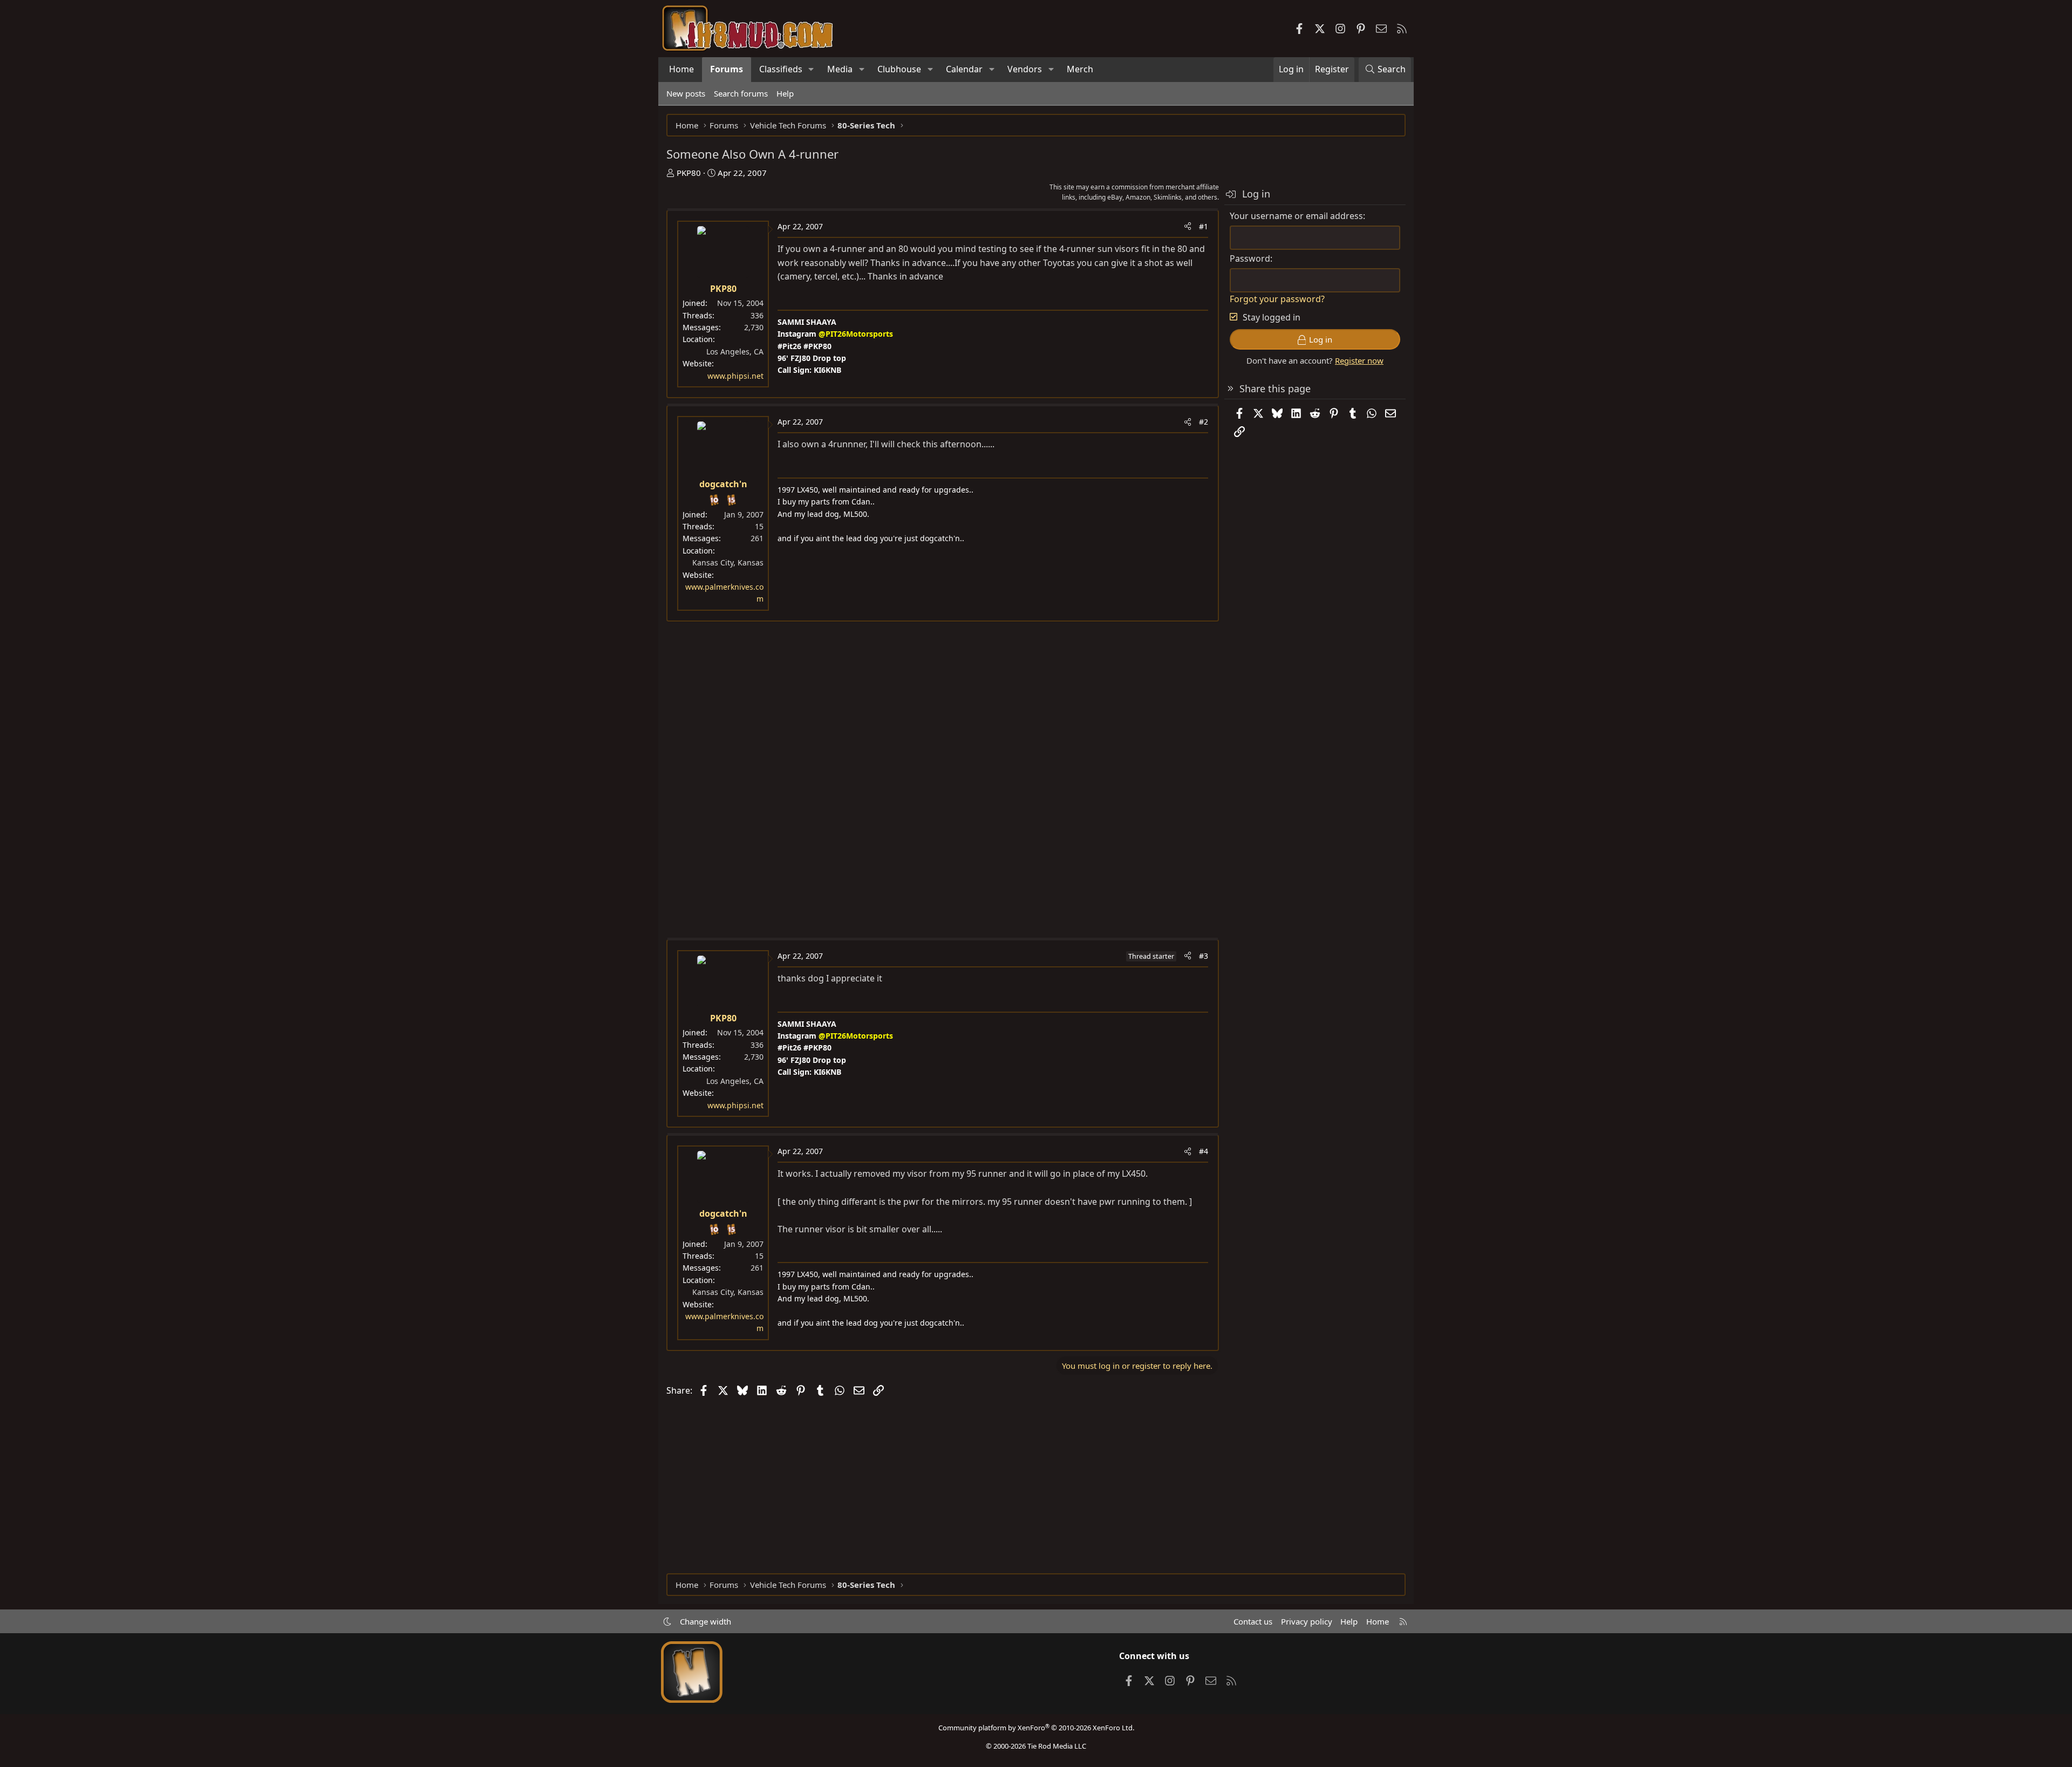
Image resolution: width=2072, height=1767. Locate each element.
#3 (1204, 956)
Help (785, 93)
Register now (1359, 360)
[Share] (1188, 227)
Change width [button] (706, 1621)
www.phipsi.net (735, 376)
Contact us (1253, 1621)
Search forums (741, 93)
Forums (727, 69)
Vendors (1025, 69)
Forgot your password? (1277, 299)
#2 (1204, 422)
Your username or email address (1296, 216)
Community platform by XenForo (1036, 1728)
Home (681, 69)
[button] (811, 70)
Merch (1080, 69)
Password (1250, 258)
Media (840, 69)
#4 (1204, 1151)
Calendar (964, 69)
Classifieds (781, 69)
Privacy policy (1307, 1621)
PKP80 (689, 173)
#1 (1204, 226)
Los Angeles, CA (735, 352)
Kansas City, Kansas (728, 562)
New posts (686, 93)
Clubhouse (899, 69)
